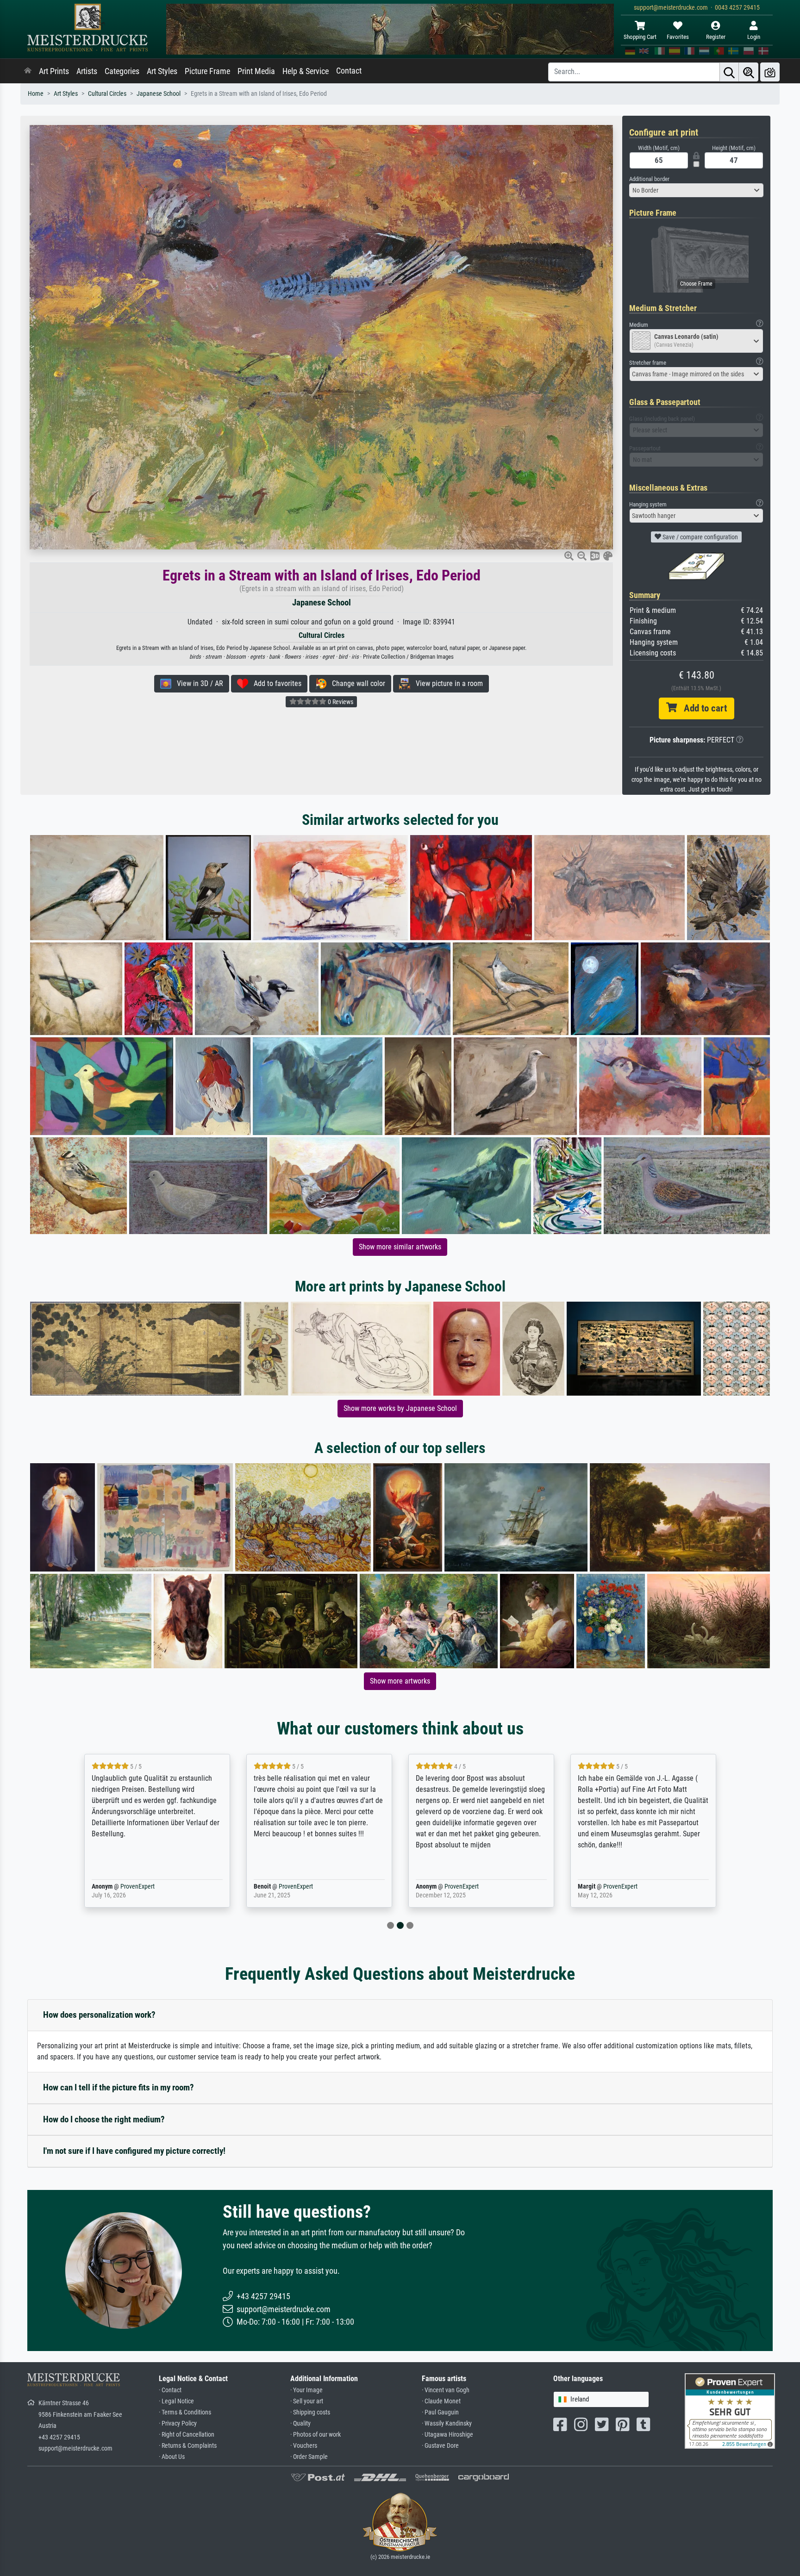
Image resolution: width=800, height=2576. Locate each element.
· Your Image (306, 2390)
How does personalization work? (99, 2015)
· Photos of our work (316, 2435)
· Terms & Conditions (185, 2412)
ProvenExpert (124, 1887)
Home (36, 94)
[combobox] (696, 190)
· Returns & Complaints (188, 2446)
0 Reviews (340, 702)
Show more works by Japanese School (400, 1408)
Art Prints (54, 71)
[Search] (729, 72)
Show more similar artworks (400, 1247)
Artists (87, 71)
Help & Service (306, 71)
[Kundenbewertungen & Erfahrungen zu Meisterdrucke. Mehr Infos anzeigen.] (730, 2411)
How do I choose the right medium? (104, 2119)
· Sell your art (307, 2401)
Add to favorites (275, 683)
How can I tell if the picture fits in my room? (119, 2087)
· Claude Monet (441, 2401)
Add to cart (702, 708)
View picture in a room (447, 683)
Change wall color (356, 683)
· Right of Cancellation (187, 2435)
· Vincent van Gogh (446, 2390)
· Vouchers (304, 2446)
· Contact (170, 2390)
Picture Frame (207, 71)
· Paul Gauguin (440, 2412)
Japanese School (159, 94)
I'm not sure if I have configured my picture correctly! (134, 2151)
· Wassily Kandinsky (447, 2423)
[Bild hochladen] (770, 72)
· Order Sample (309, 2457)
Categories (122, 71)
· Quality (300, 2423)
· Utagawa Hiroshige (447, 2435)
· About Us (172, 2457)
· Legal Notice (176, 2401)
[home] (28, 71)
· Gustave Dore (440, 2446)
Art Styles (162, 71)
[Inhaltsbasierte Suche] (749, 72)
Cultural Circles (107, 94)
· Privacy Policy (178, 2423)
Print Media (256, 71)
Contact (349, 71)
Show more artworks (400, 1681)
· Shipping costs (310, 2412)
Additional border (649, 179)
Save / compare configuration (700, 537)
